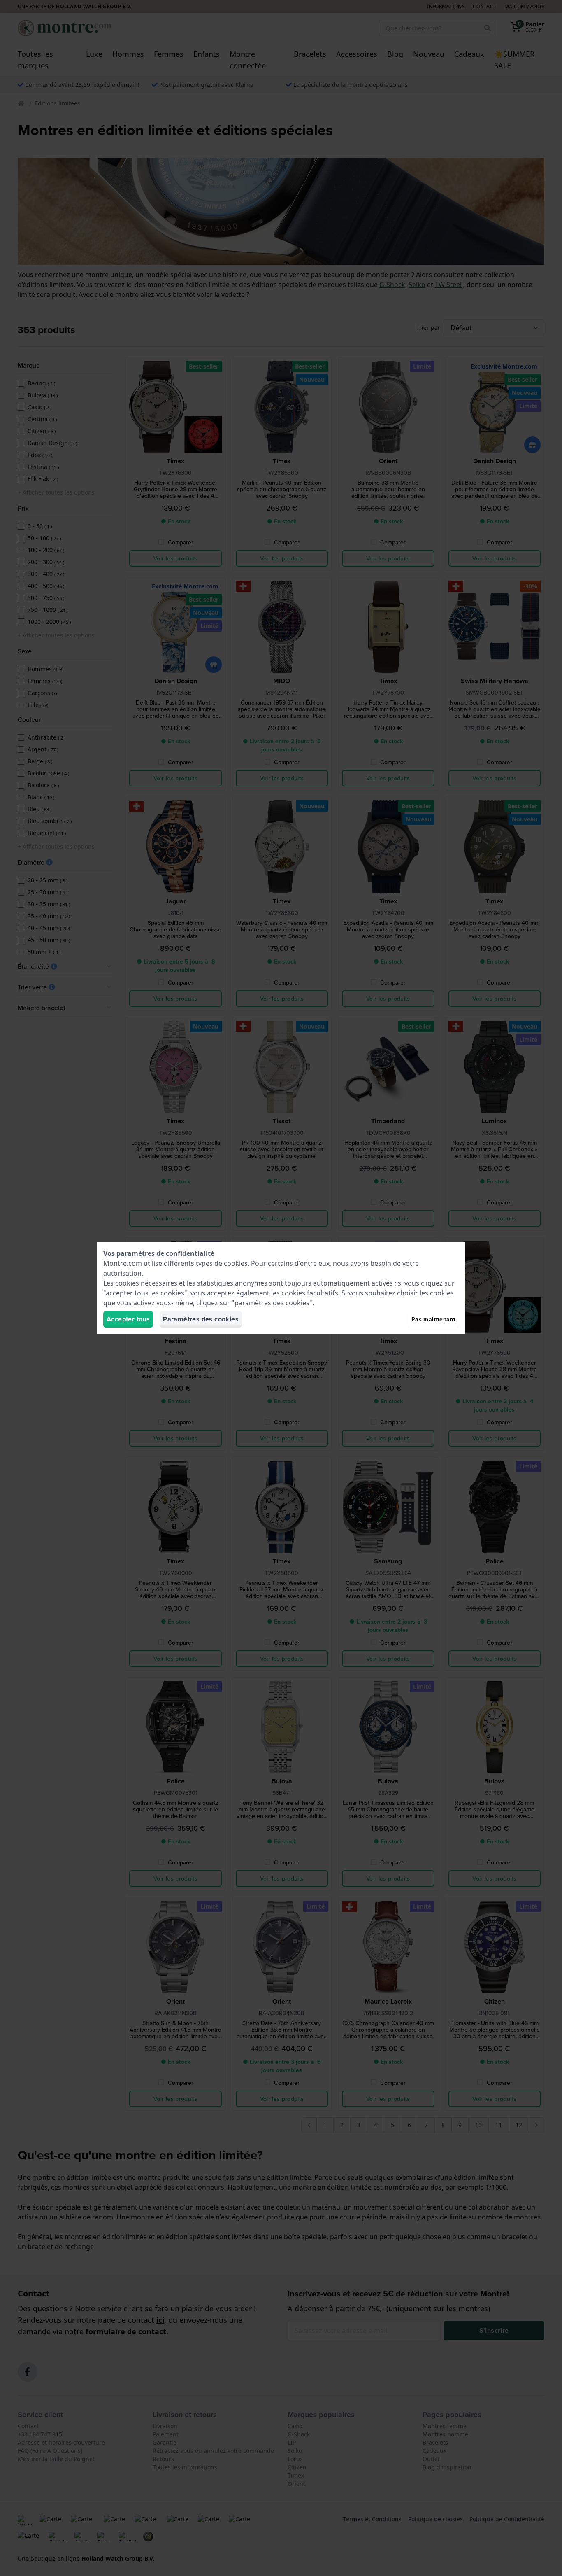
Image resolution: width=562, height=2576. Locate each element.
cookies (236, 1263)
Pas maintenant (433, 1319)
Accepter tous (128, 1319)
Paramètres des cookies (201, 1319)
